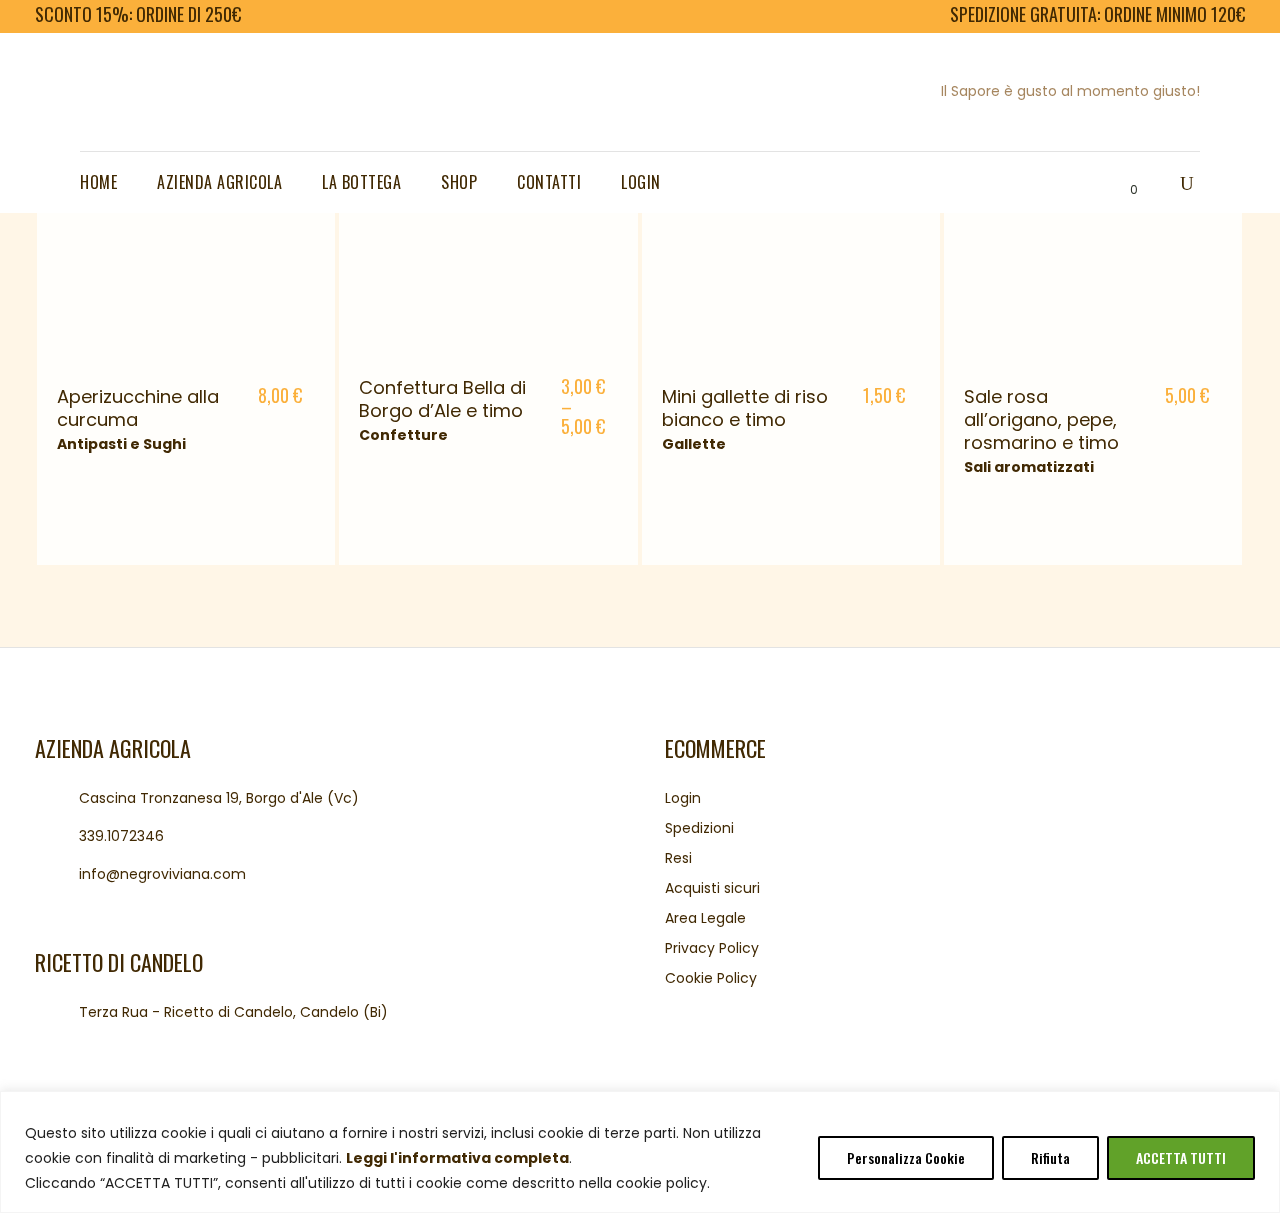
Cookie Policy (711, 978)
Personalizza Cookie (906, 1157)
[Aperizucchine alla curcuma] (186, 234)
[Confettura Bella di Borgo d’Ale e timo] (483, 229)
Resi (678, 858)
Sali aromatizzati (1029, 467)
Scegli (270, 397)
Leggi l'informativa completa (457, 1158)
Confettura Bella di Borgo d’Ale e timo (442, 399)
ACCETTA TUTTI (1181, 1157)
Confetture (403, 435)
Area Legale (705, 918)
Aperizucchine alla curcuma (138, 408)
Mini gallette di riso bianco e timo (745, 408)
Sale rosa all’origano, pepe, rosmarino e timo (1041, 419)
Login (683, 798)
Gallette (694, 444)
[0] (1117, 183)
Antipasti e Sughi (121, 444)
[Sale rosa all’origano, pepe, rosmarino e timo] (1093, 234)
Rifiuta (1050, 1157)
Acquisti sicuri (712, 888)
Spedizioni (699, 828)
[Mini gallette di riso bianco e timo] (791, 234)
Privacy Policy (712, 948)
